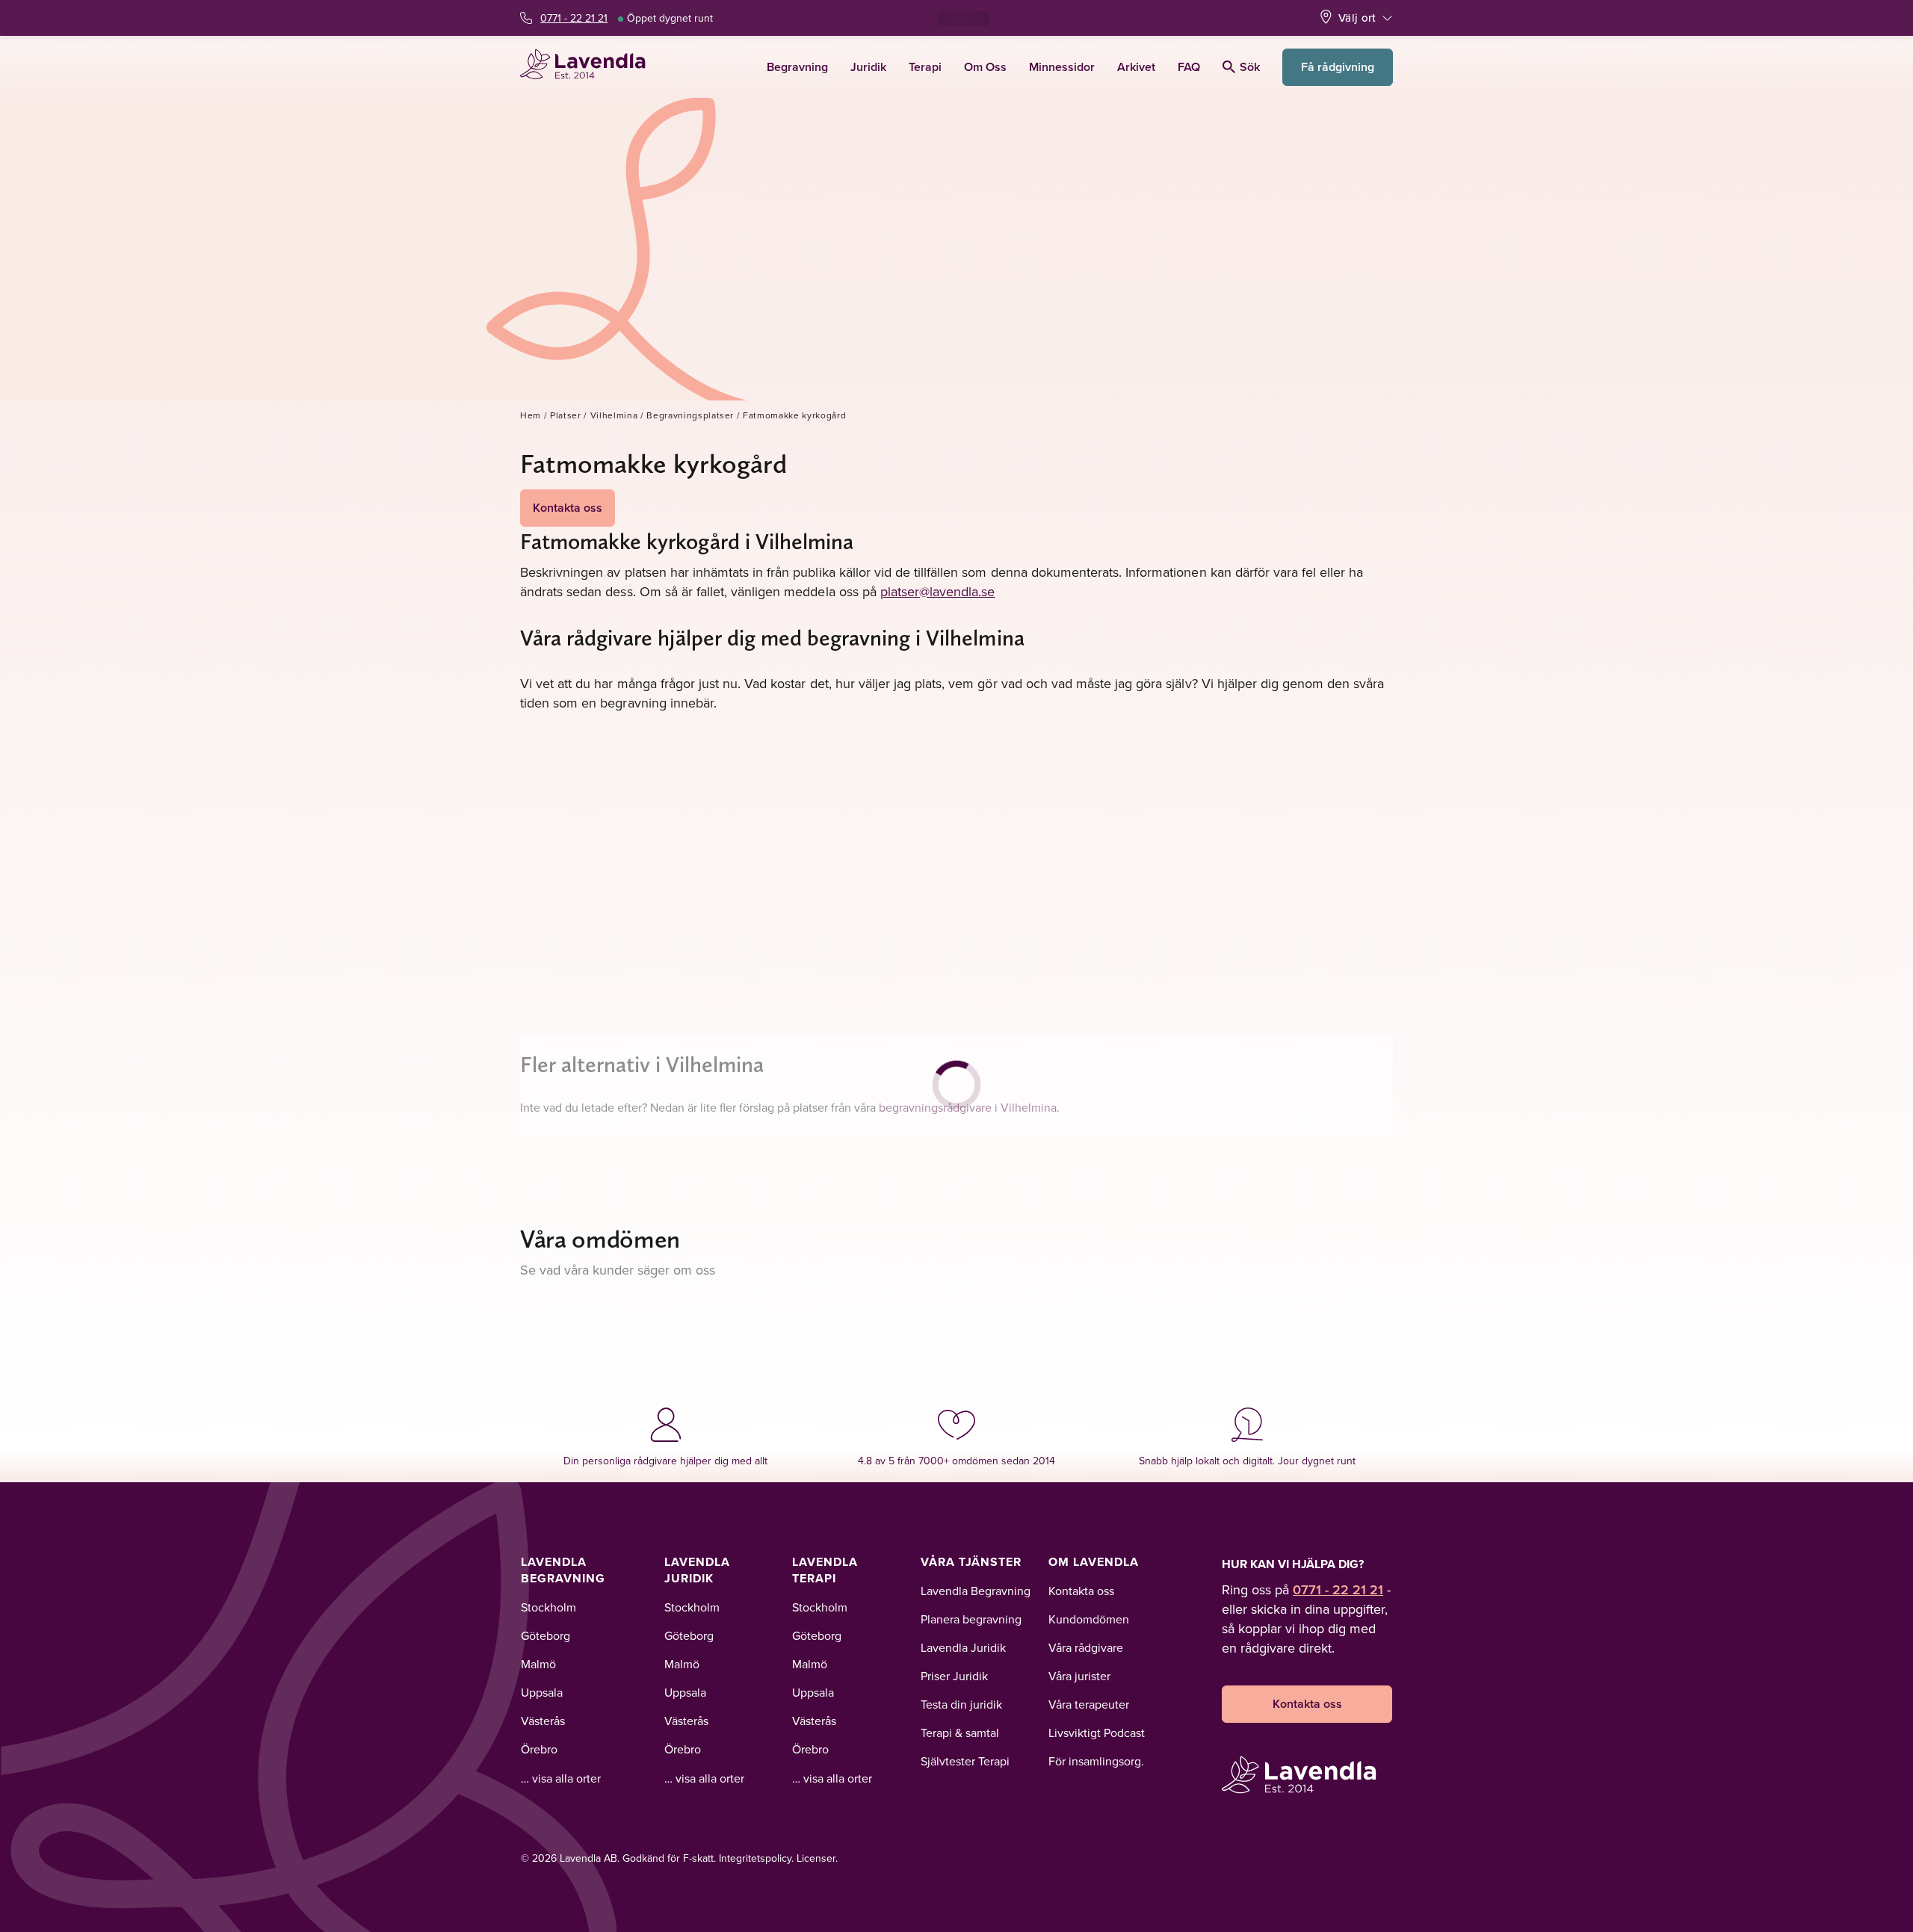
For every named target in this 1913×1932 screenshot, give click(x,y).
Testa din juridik (961, 1704)
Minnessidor (1062, 67)
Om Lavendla (1094, 1562)
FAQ (1189, 67)
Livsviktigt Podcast (1097, 1733)
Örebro (539, 1749)
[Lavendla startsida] (589, 67)
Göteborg (546, 1635)
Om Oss (985, 67)
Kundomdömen (1089, 1619)
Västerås (543, 1721)
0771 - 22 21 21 (574, 18)
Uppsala (542, 1692)
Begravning (797, 67)
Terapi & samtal (960, 1733)
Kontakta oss (568, 508)
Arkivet (1136, 67)
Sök (1250, 67)
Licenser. (817, 1858)
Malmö (538, 1664)
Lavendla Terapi (825, 1570)
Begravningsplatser (690, 415)
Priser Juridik (954, 1676)
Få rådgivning (1338, 67)
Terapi (925, 67)
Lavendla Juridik (697, 1570)
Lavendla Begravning (563, 1570)
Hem (531, 415)
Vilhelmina (614, 415)
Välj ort (1357, 18)
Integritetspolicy (755, 1858)
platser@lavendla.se (938, 591)
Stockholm (548, 1607)
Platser (566, 415)
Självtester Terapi (965, 1761)
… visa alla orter (561, 1778)
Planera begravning (971, 1619)
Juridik (868, 67)
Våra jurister (1079, 1676)
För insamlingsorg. (1096, 1761)
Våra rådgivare (1086, 1647)
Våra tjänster (971, 1562)
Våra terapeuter (1089, 1704)
